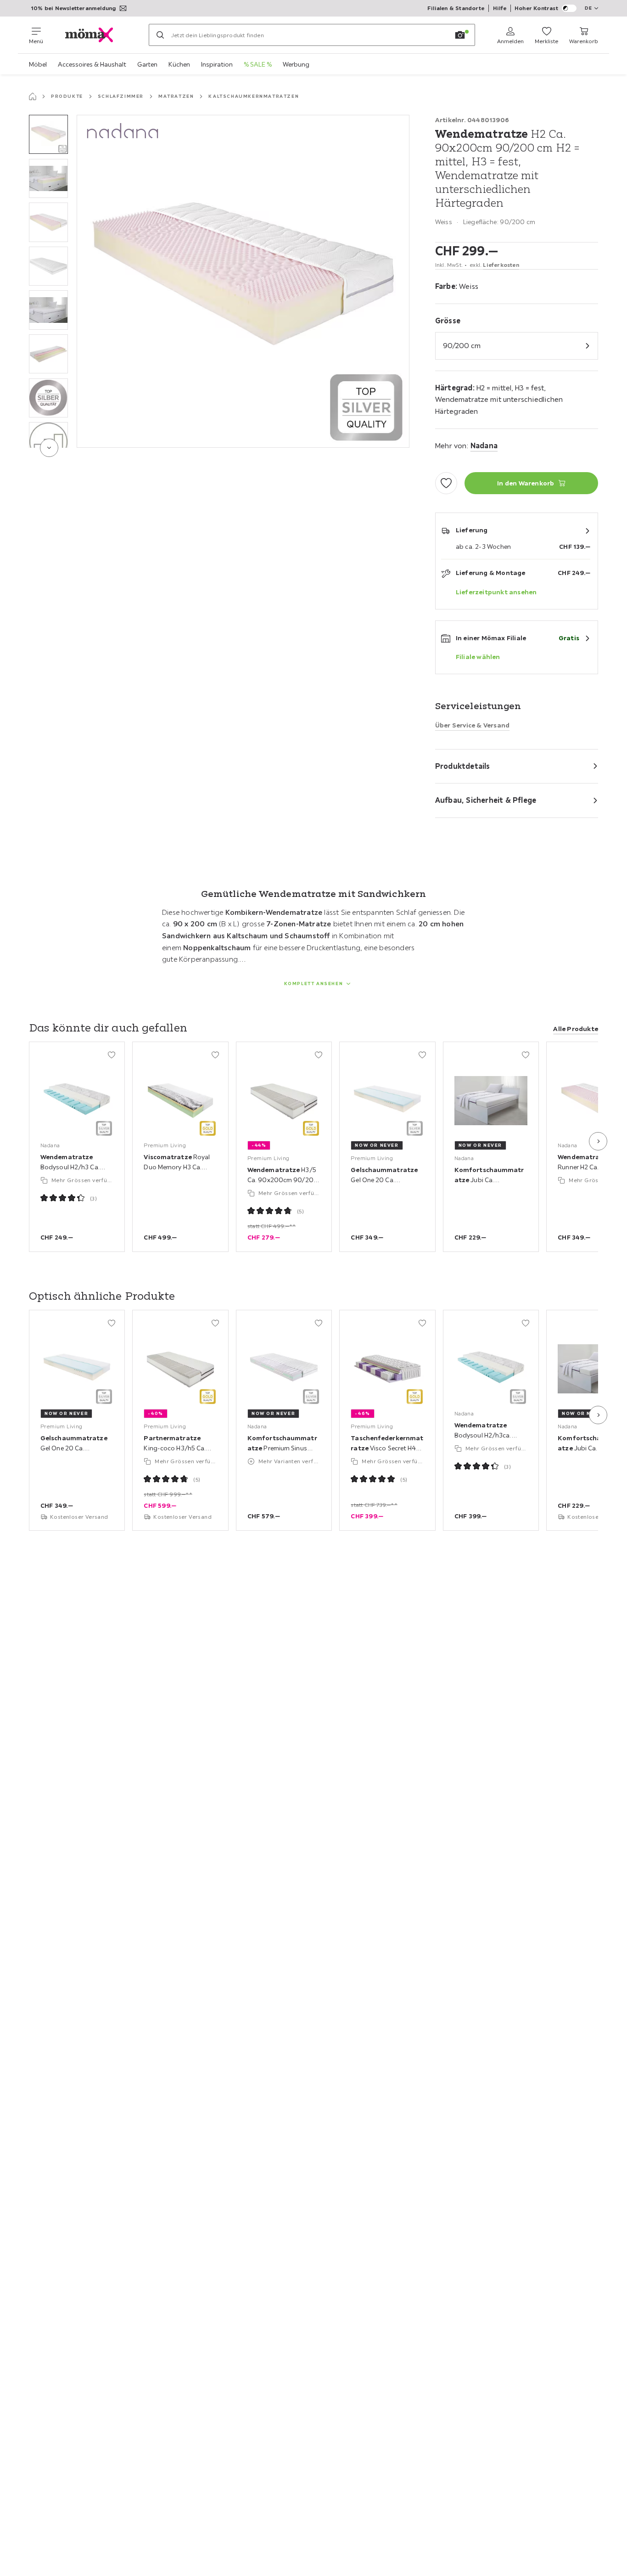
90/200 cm (462, 345)
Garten (147, 64)
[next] (49, 448)
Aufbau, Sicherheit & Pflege (486, 800)
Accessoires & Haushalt (92, 64)
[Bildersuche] (460, 35)
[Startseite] (33, 96)
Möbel (38, 64)
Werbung (296, 64)
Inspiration (217, 64)
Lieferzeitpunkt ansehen (496, 592)
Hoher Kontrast (536, 8)
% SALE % (258, 64)
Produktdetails (463, 766)
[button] (48, 134)
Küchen (179, 64)
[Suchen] (160, 35)
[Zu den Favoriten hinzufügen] (446, 483)
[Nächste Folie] (598, 1141)
